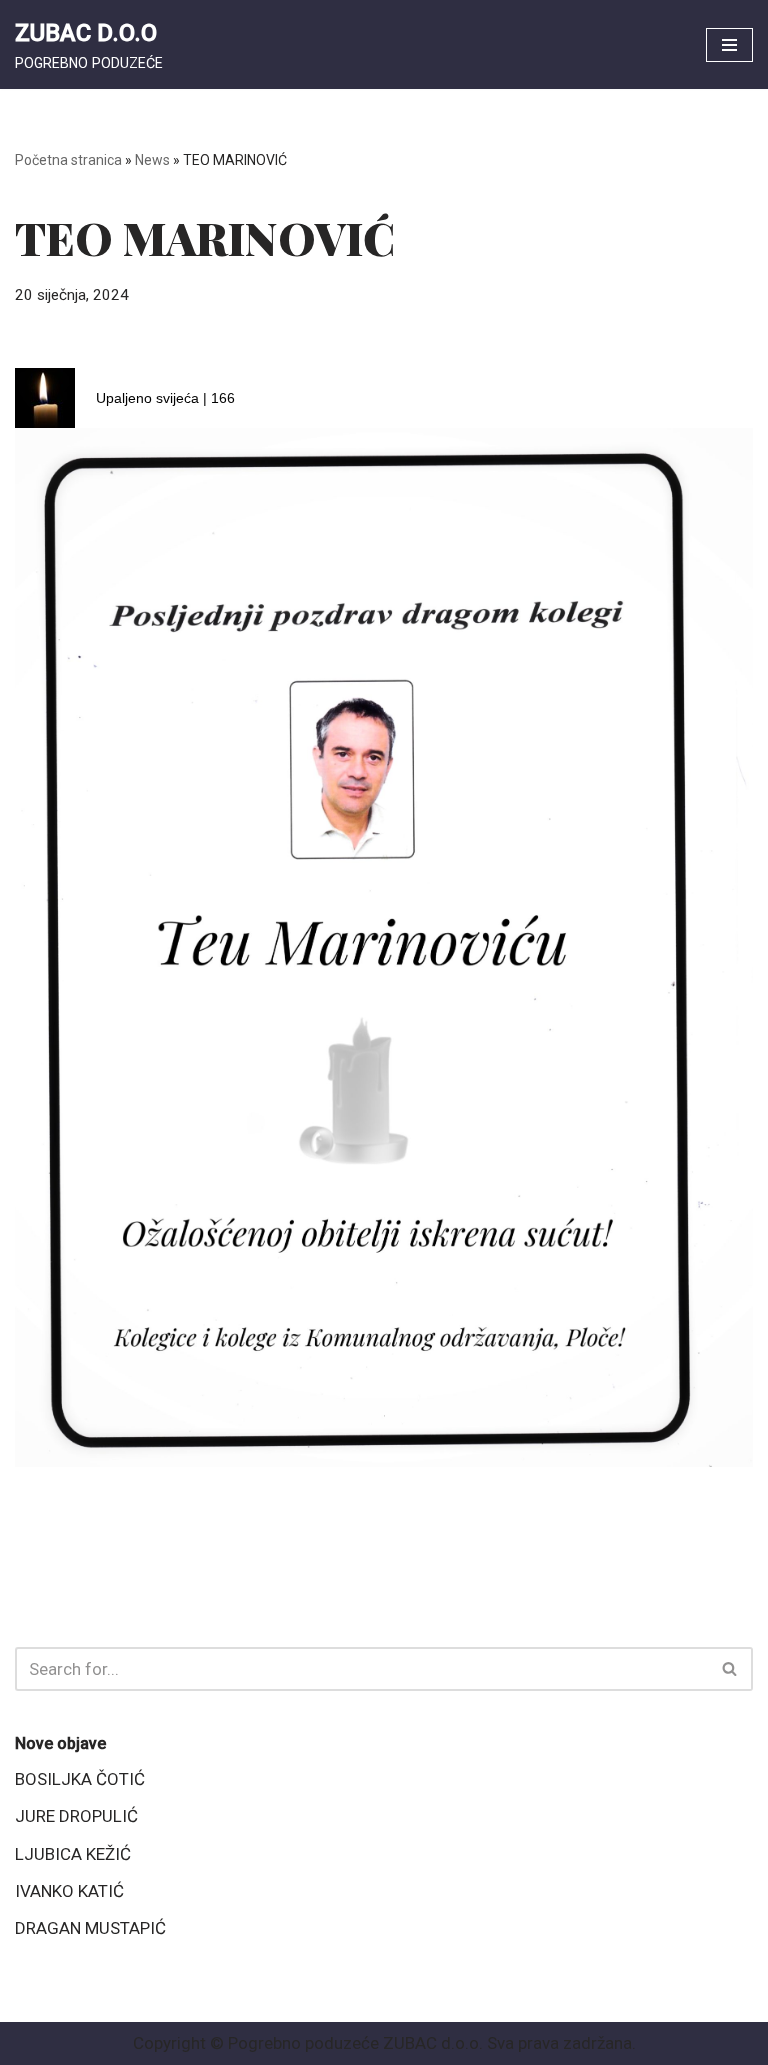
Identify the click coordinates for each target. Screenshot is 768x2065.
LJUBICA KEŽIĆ (73, 1854)
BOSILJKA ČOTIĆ (80, 1779)
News (152, 160)
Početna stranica (68, 160)
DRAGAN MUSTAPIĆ (90, 1928)
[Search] (730, 1669)
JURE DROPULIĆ (76, 1816)
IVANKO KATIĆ (69, 1891)
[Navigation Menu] (729, 45)
